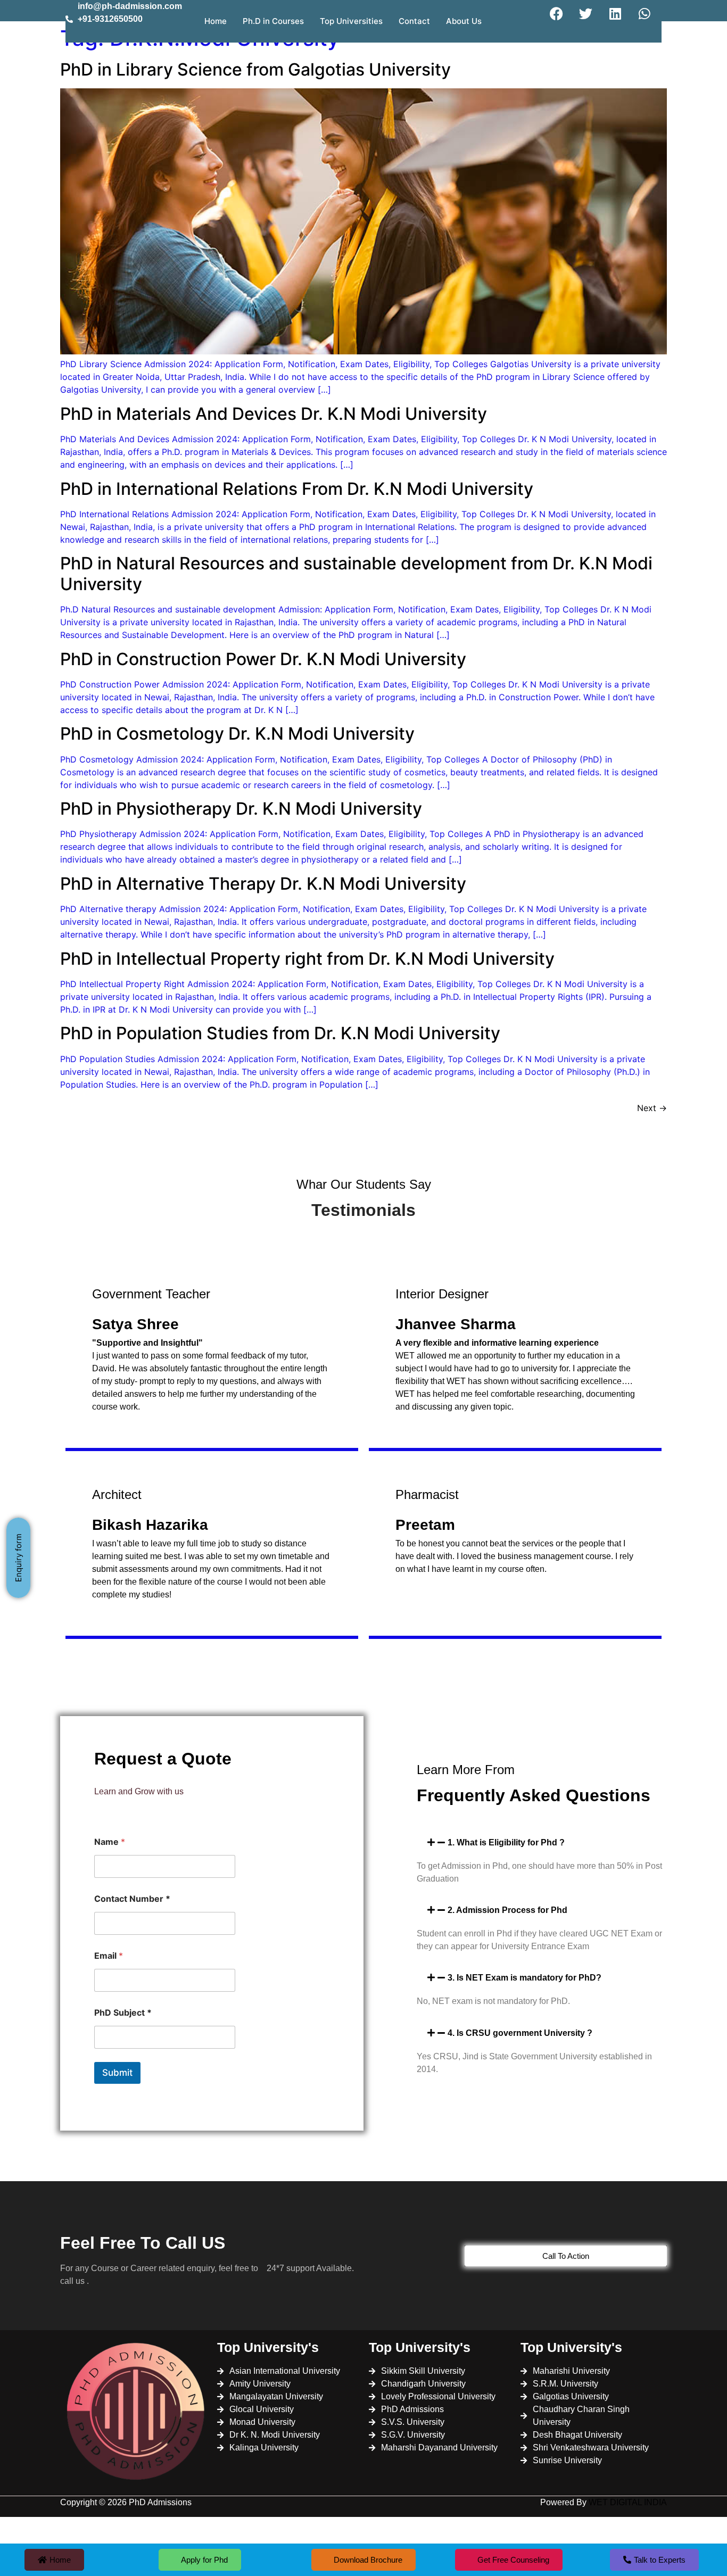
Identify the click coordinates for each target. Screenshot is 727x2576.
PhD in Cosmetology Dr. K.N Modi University (237, 734)
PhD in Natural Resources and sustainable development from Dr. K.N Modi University (356, 573)
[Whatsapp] (645, 13)
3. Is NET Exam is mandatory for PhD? (524, 1978)
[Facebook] (557, 13)
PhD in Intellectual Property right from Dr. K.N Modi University (307, 959)
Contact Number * (132, 1899)
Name (110, 1842)
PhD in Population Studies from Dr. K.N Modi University (280, 1033)
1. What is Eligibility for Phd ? (506, 1842)
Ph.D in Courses (273, 21)
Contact (414, 21)
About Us (464, 21)
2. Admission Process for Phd (507, 1910)
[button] (542, 1842)
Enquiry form (18, 1558)
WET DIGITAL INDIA (628, 2502)
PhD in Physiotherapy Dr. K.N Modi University (241, 809)
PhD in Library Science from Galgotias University (255, 69)
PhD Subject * (123, 2013)
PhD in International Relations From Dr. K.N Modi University (297, 489)
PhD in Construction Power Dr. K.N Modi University (263, 659)
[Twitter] (586, 13)
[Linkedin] (615, 13)
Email (109, 1956)
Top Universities (351, 21)
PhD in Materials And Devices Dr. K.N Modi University (274, 414)
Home (216, 21)
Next (652, 1108)
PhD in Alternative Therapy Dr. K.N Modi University (263, 884)
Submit (117, 2073)
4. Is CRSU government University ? (520, 2033)
